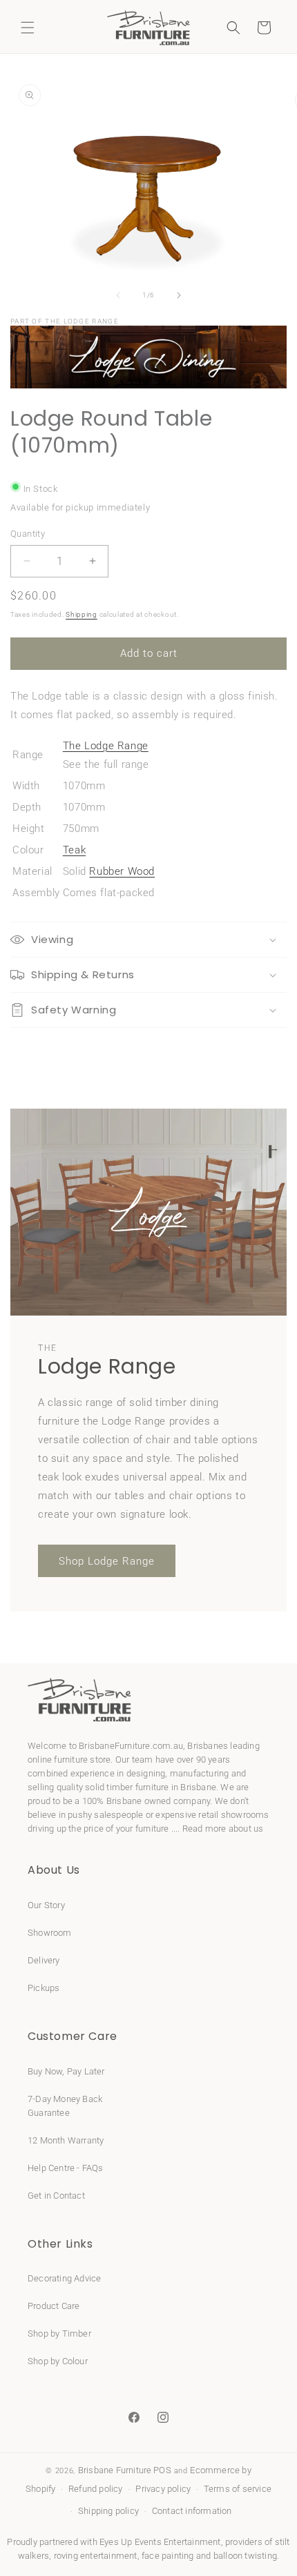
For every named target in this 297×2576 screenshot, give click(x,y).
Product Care (54, 2306)
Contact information (192, 2511)
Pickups (44, 1988)
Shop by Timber (59, 2334)
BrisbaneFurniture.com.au (131, 1746)
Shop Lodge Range (107, 1561)
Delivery (44, 1960)
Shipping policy (108, 2511)
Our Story (46, 1905)
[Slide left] (118, 295)
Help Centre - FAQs (66, 2168)
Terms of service (238, 2489)
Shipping (82, 614)
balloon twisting (245, 2556)
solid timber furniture (127, 1787)
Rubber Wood (122, 871)
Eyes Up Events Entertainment (160, 2542)
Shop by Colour (58, 2361)
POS (162, 2470)
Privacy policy (163, 2489)
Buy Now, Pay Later (66, 2071)
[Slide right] (179, 295)
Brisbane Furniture (115, 2470)
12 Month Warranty (66, 2140)
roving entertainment (96, 2556)
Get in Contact (56, 2196)
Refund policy (96, 2489)
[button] (28, 28)
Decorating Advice (64, 2278)
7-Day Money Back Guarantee (65, 2106)
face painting (168, 2556)
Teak (74, 850)
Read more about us (223, 1829)
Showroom (50, 1933)
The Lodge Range (106, 746)
